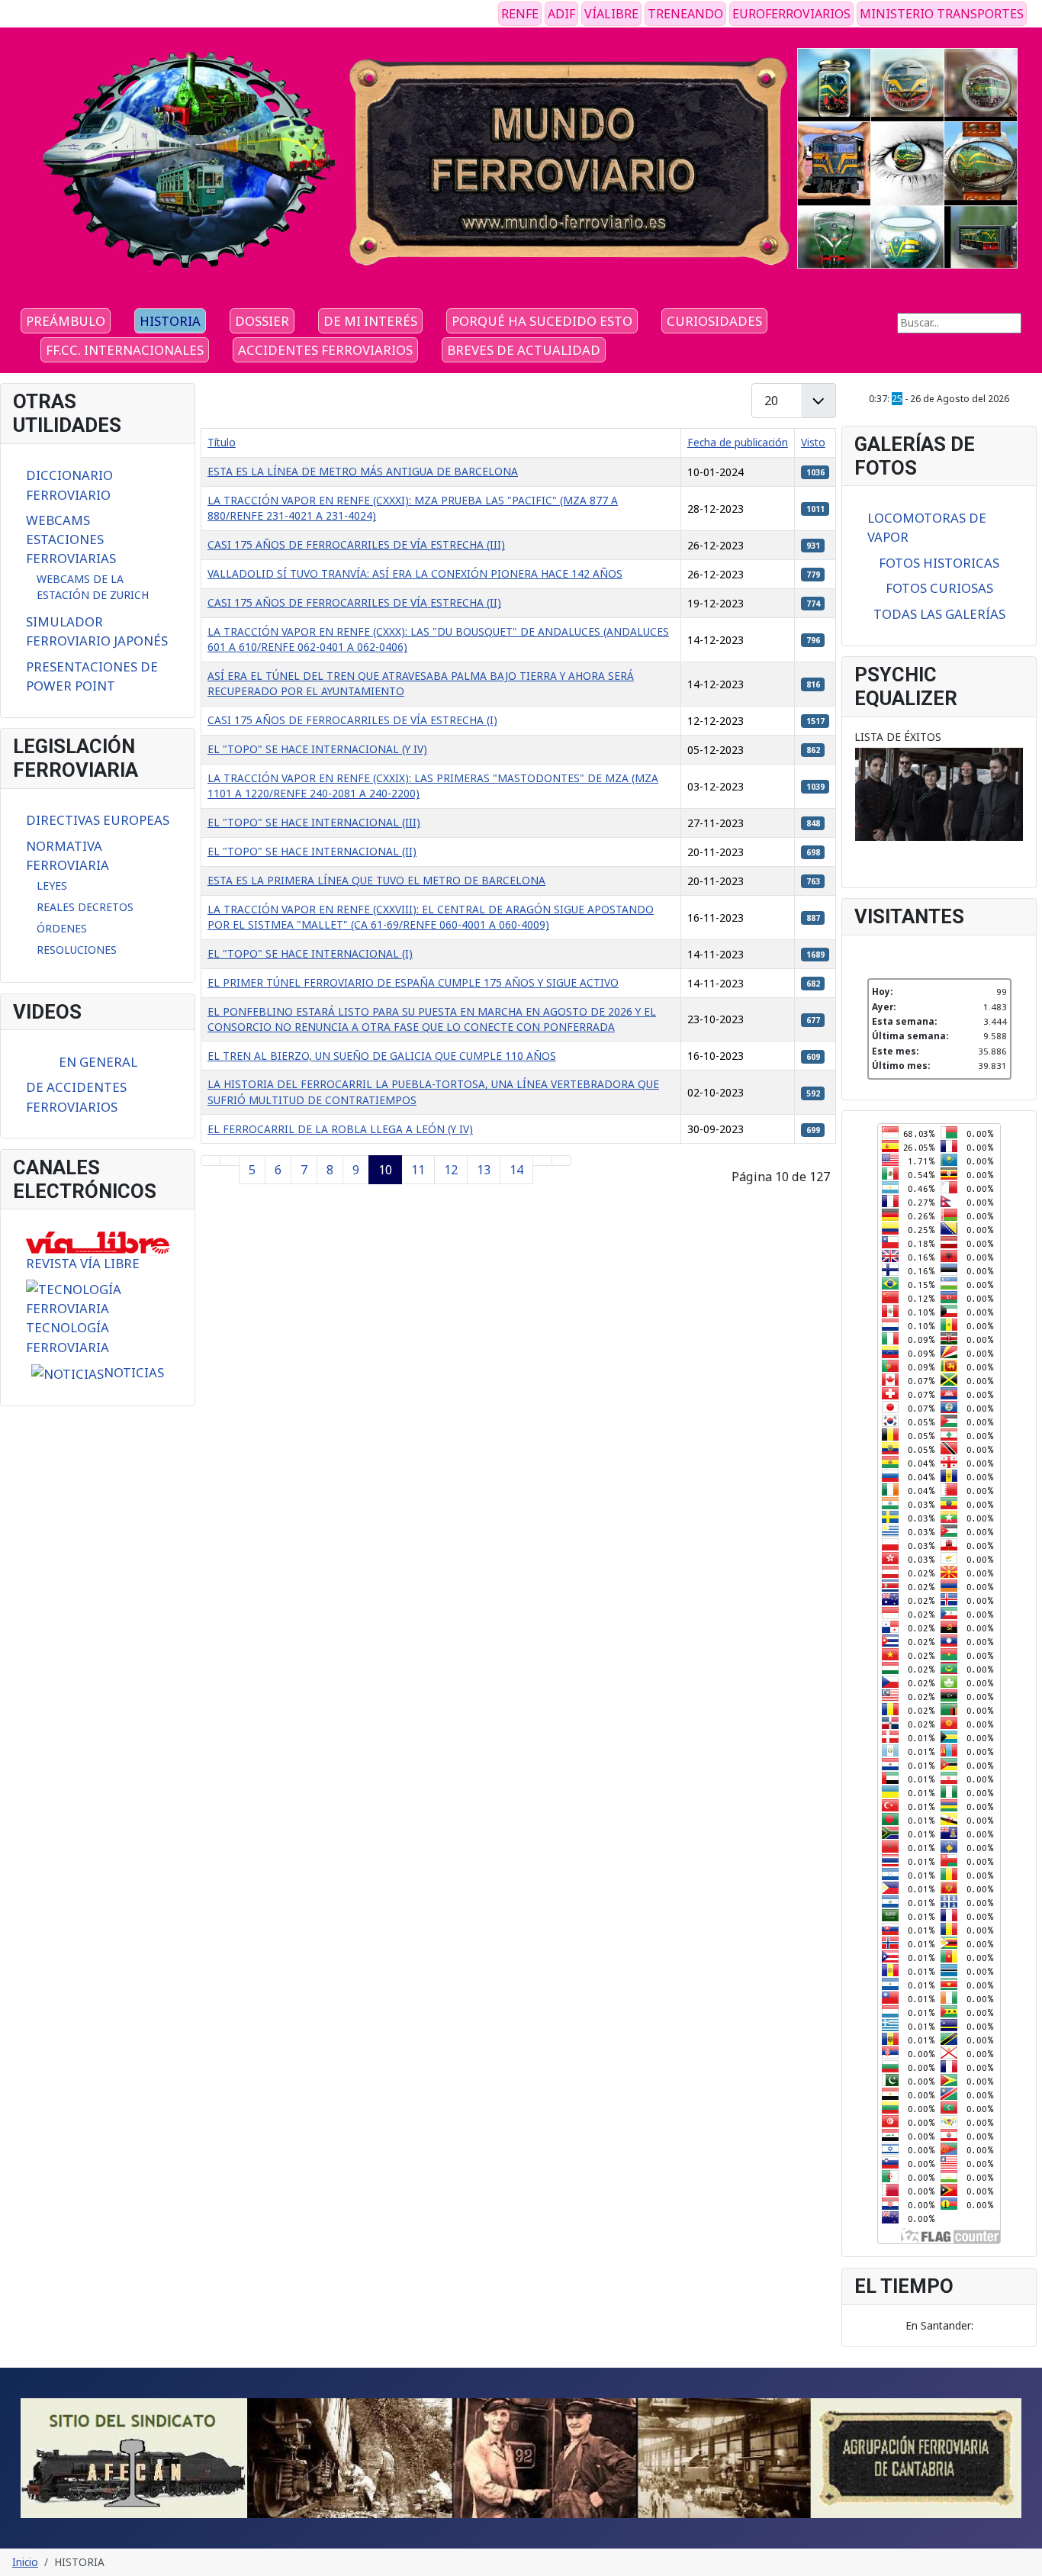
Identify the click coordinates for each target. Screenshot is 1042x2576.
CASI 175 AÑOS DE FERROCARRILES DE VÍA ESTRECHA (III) (356, 544)
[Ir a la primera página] (211, 1161)
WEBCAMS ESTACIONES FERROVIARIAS (71, 539)
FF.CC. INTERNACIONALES (125, 350)
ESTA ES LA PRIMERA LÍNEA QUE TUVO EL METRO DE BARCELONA (376, 880)
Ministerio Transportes (942, 14)
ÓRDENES (62, 928)
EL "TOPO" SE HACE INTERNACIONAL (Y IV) (317, 749)
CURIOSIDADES (714, 321)
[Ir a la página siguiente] (542, 1161)
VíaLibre (611, 14)
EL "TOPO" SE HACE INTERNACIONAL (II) (312, 851)
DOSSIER (262, 321)
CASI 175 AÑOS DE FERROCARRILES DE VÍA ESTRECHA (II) (354, 602)
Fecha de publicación (738, 442)
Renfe (520, 14)
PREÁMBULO (66, 321)
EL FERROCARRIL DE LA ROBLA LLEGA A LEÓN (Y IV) (340, 1129)
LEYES (52, 885)
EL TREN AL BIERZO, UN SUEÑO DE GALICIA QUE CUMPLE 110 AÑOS (382, 1056)
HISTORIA (170, 321)
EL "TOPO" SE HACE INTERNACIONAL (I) (310, 953)
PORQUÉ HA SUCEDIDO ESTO (542, 321)
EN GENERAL (98, 1062)
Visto (813, 442)
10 (385, 1170)
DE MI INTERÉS (370, 321)
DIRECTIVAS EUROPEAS (98, 820)
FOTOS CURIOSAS (939, 588)
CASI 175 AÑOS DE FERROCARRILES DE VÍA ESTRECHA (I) (352, 720)
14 (516, 1170)
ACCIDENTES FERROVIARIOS (325, 350)
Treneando (685, 14)
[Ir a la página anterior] (230, 1161)
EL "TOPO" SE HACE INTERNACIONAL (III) (314, 822)
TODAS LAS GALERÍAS (939, 614)
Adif (561, 14)
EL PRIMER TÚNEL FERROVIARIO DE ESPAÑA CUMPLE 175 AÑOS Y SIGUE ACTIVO (413, 982)
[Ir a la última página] (561, 1161)
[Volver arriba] (1024, 2558)
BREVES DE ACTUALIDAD (524, 350)
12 (451, 1170)
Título (222, 442)
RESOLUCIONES (77, 950)
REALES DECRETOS (85, 907)
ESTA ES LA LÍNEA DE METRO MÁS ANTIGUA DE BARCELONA (363, 471)
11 (418, 1170)
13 (484, 1170)
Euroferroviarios (791, 14)
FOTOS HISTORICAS (939, 563)
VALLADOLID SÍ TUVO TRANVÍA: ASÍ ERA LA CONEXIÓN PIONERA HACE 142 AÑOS (415, 573)
